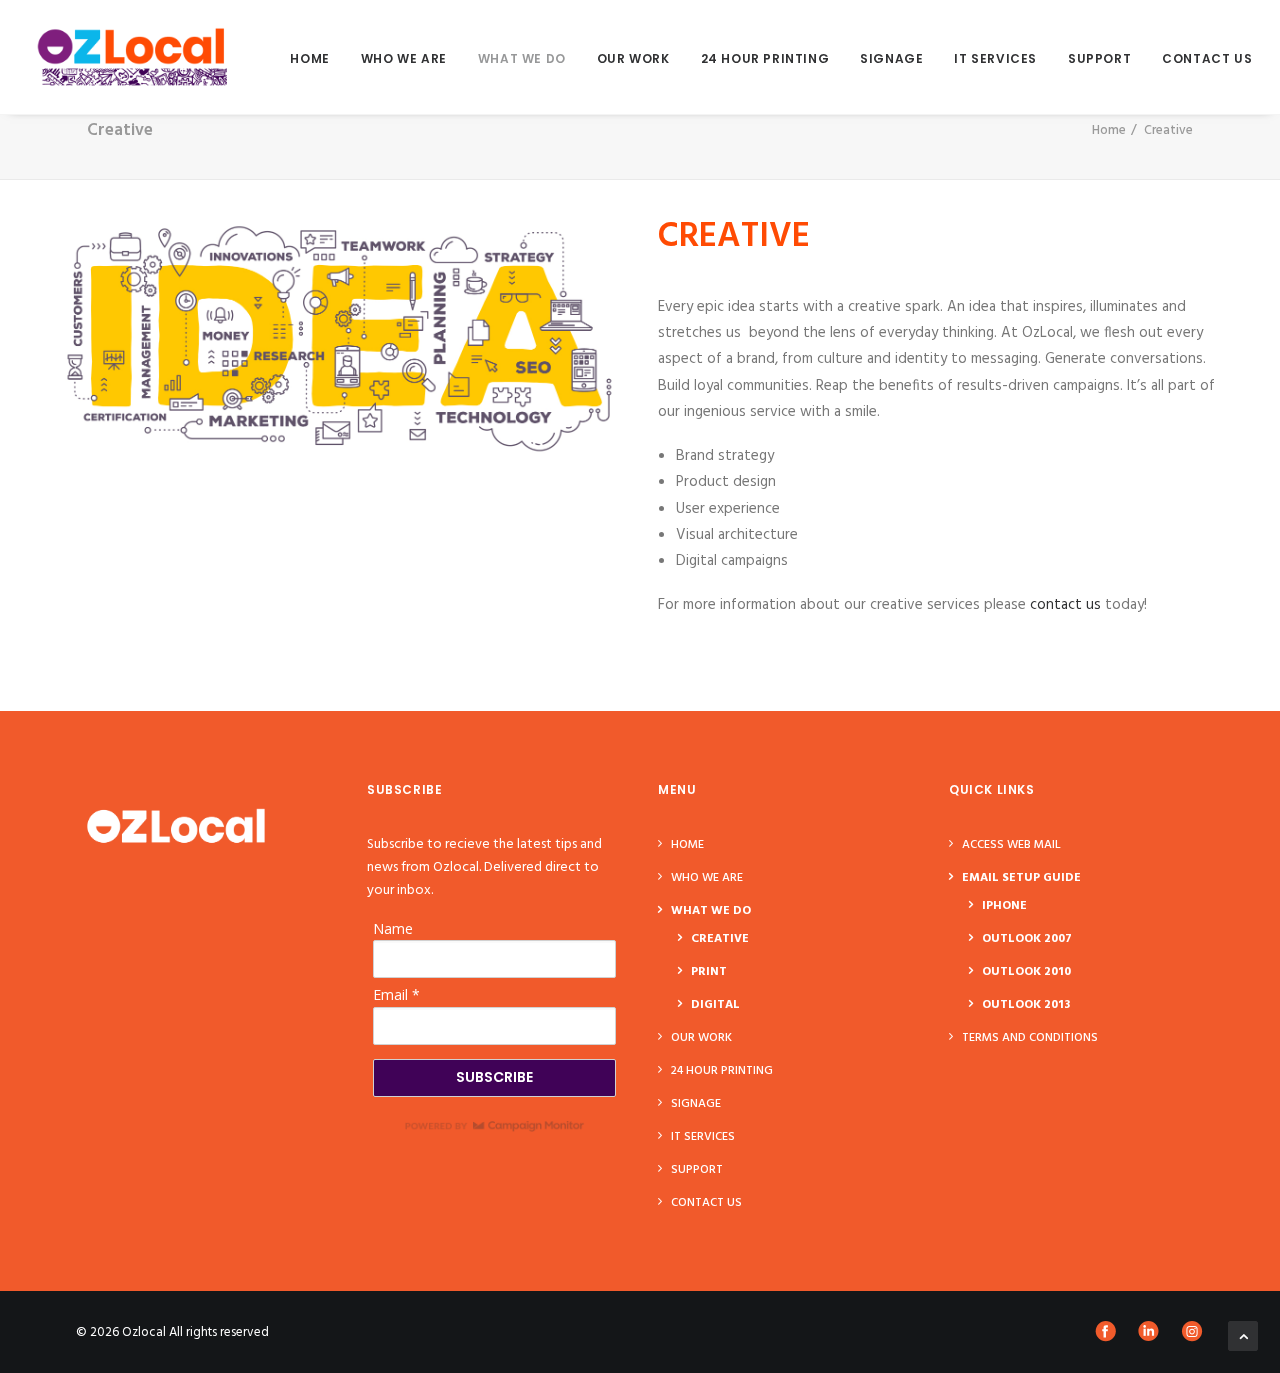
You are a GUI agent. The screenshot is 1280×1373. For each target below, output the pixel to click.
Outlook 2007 (1027, 939)
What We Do (522, 58)
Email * (396, 994)
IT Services (995, 58)
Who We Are (404, 58)
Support (1099, 58)
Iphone (1004, 906)
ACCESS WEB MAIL (1011, 845)
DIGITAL (715, 1005)
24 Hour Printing (765, 58)
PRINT (709, 972)
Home (309, 58)
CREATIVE (720, 939)
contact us (1065, 605)
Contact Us (1207, 58)
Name (393, 928)
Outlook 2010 (1026, 972)
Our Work (633, 58)
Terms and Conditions (1030, 1038)
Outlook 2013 (1026, 1005)
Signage (891, 58)
